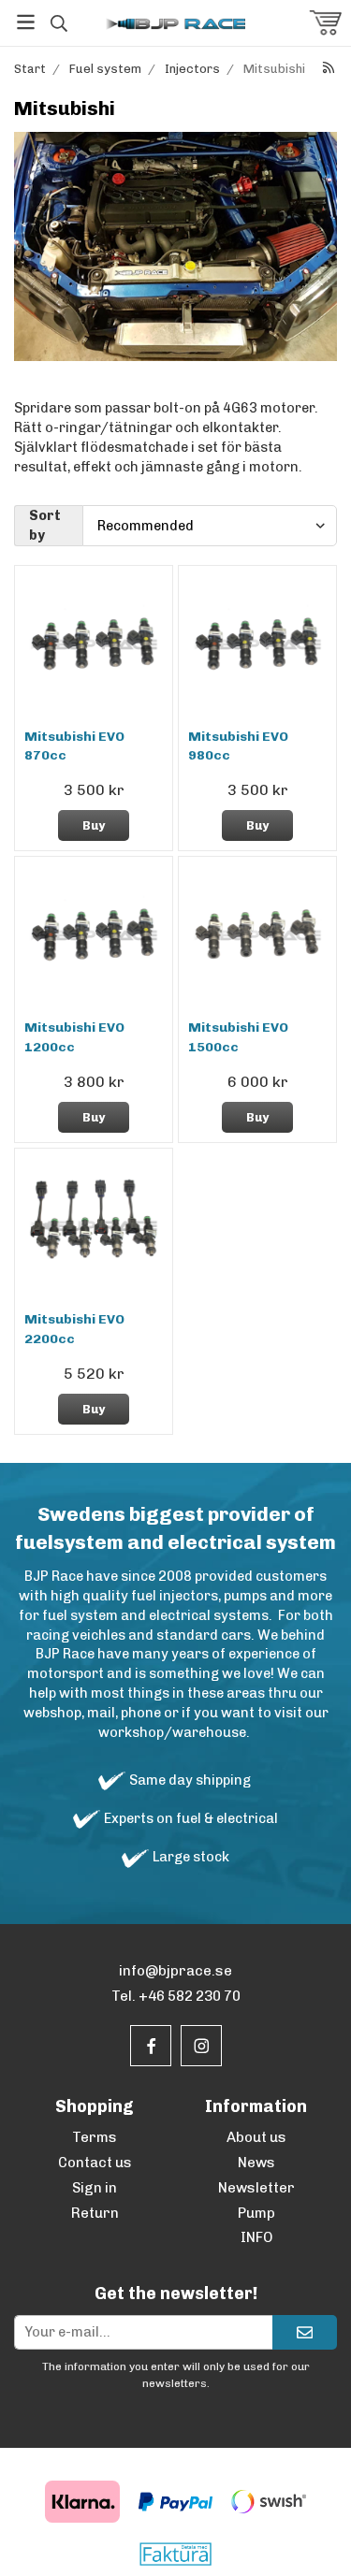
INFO (256, 2237)
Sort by (45, 525)
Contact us (95, 2163)
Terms (95, 2137)
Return (95, 2213)
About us (256, 2137)
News (256, 2163)
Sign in (95, 2188)
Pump (256, 2213)
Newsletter (256, 2188)
